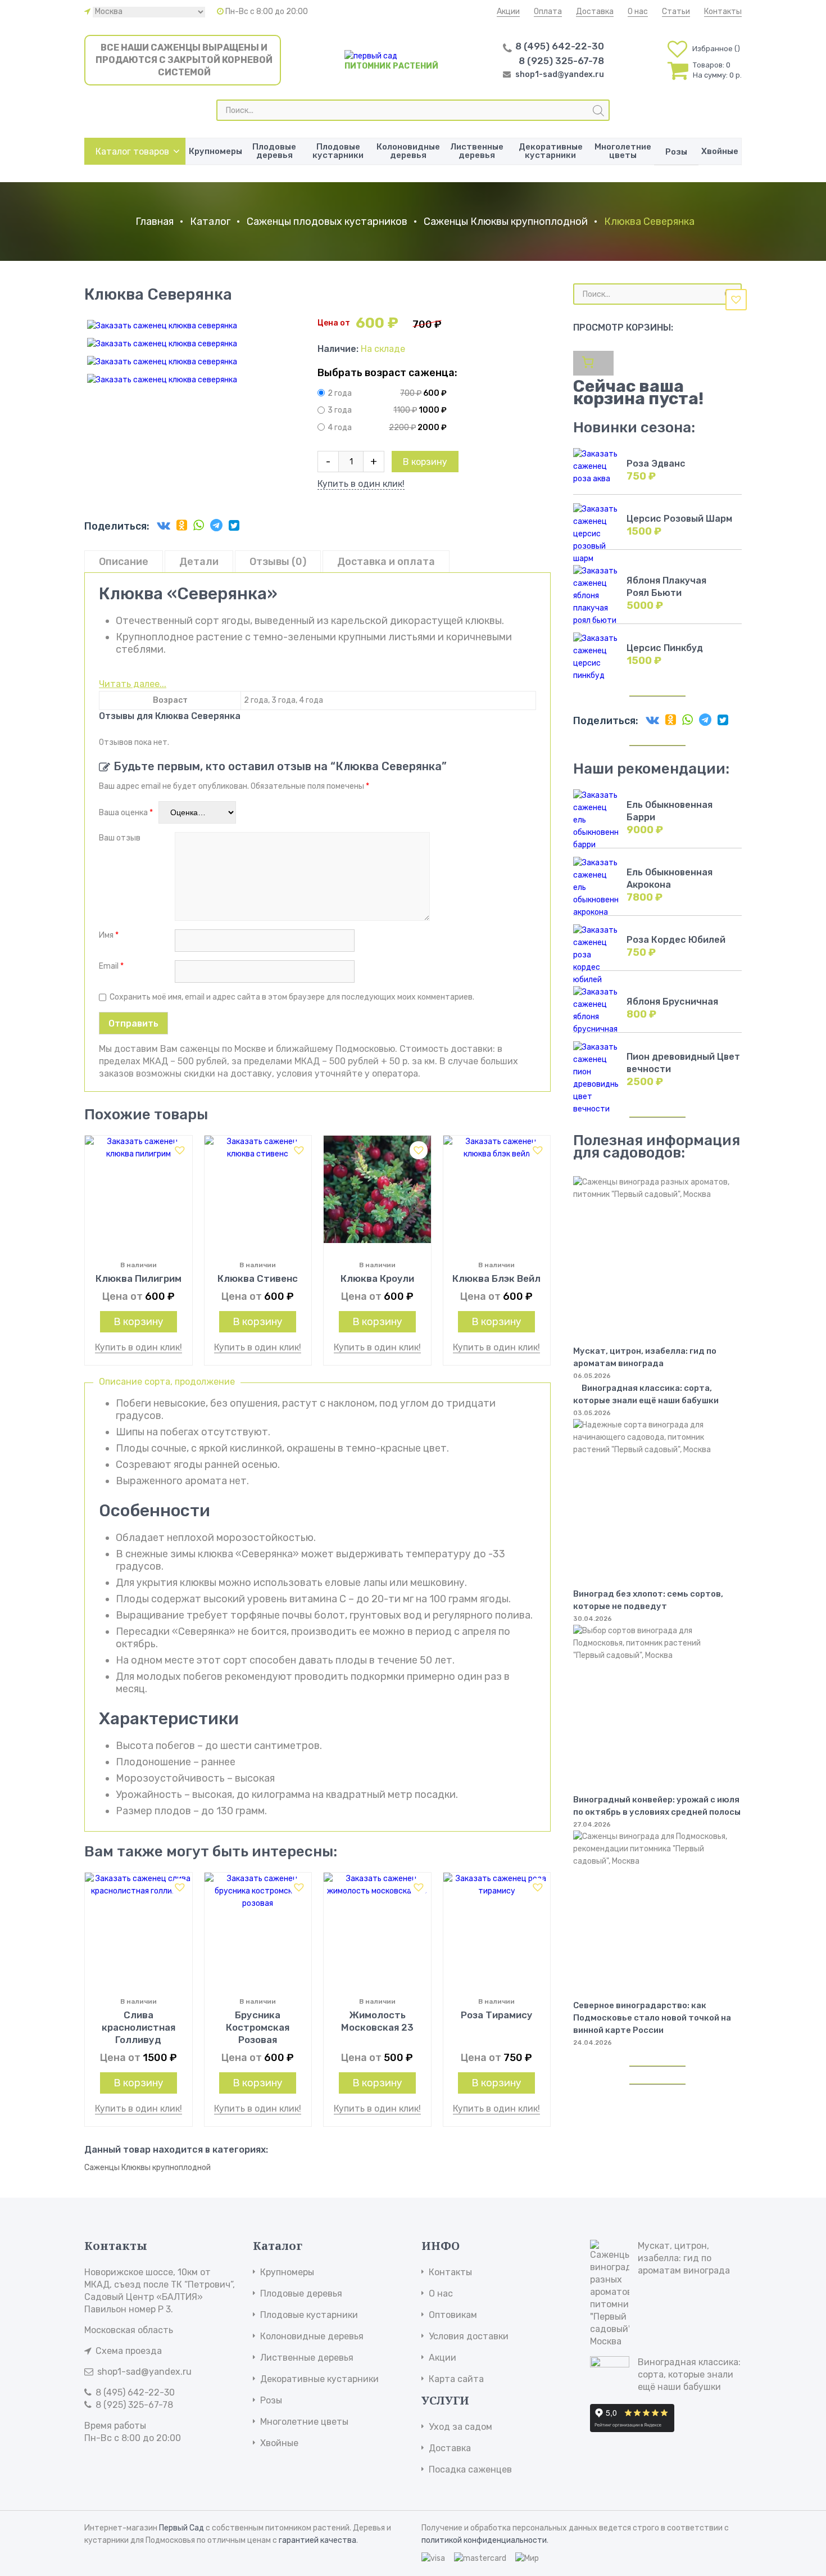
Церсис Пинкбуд (665, 648)
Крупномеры (215, 151)
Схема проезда (129, 2351)
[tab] (124, 561)
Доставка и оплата (386, 562)
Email (111, 966)
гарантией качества (317, 2540)
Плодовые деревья (274, 151)
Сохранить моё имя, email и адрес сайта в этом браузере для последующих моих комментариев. (292, 997)
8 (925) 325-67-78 (561, 61)
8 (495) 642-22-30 (560, 46)
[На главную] (371, 56)
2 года (340, 393)
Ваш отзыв (121, 838)
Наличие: (339, 349)
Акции (508, 12)
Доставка (595, 12)
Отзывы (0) (278, 562)
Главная (155, 222)
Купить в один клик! (361, 484)
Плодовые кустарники (338, 151)
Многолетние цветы (623, 151)
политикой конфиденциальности (484, 2540)
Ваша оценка (126, 813)
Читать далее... (133, 684)
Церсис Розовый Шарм (679, 519)
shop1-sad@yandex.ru (560, 74)
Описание (124, 562)
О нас (638, 12)
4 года (340, 428)
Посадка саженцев (470, 2469)
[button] (736, 300)
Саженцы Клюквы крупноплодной (506, 222)
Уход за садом (460, 2427)
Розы (676, 152)
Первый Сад (181, 2528)
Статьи (676, 12)
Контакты (723, 12)
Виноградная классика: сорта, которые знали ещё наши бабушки (646, 1394)
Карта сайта (456, 2379)
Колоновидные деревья (408, 151)
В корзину (425, 462)
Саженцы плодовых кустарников (327, 222)
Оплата (548, 12)
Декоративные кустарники (551, 151)
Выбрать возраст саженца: (387, 373)
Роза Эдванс (656, 464)
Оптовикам (453, 2315)
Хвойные (720, 151)
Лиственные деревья (477, 151)
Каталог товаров (132, 152)
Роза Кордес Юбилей (676, 940)
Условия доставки (469, 2336)
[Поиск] (598, 111)
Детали (199, 562)
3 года (340, 411)
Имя (109, 935)
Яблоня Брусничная (672, 1002)
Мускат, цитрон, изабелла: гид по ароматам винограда (684, 2258)
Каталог (210, 222)
